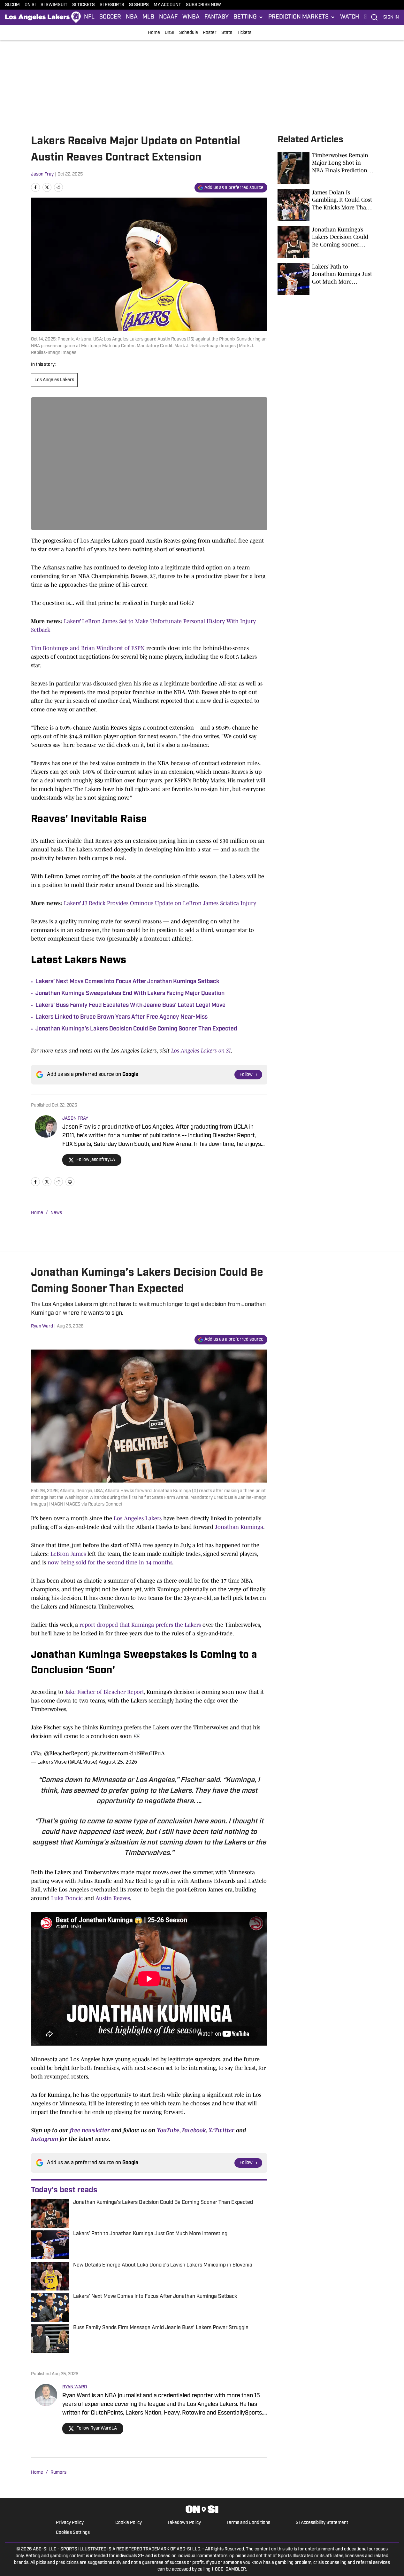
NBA (132, 17)
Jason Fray (42, 174)
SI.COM (12, 5)
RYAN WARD (75, 2387)
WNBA (191, 17)
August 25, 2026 (118, 1762)
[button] (248, 17)
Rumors (58, 2473)
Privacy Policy (70, 2523)
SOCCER (110, 17)
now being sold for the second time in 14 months (110, 1562)
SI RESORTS (112, 5)
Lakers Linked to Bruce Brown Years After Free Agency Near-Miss (122, 1017)
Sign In (391, 17)
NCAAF (168, 17)
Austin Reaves (113, 1898)
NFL (89, 17)
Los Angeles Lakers (54, 380)
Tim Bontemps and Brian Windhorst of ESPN (88, 648)
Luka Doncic (67, 1898)
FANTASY (217, 17)
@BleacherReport (66, 1753)
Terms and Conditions (248, 2523)
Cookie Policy (129, 2523)
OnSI (170, 33)
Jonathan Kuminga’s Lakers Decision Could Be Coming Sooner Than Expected (136, 1029)
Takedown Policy (184, 2523)
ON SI (30, 5)
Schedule (189, 33)
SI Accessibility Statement (322, 2523)
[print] (70, 1182)
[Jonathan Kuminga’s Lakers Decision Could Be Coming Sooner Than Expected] (325, 242)
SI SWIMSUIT (54, 5)
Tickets (244, 33)
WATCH (350, 17)
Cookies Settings (73, 2533)
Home (154, 33)
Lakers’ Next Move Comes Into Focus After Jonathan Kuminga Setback (127, 982)
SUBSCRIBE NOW (203, 5)
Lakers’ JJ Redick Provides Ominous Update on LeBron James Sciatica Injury (160, 903)
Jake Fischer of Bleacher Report (104, 1692)
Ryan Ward (42, 1326)
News (56, 1213)
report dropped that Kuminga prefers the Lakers (140, 1625)
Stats (227, 33)
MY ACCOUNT (167, 5)
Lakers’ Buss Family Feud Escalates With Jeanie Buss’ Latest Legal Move (130, 1006)
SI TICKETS (84, 5)
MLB (148, 17)
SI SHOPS (139, 5)
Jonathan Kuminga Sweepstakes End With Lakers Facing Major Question (130, 994)
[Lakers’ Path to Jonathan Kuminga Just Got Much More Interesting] (325, 279)
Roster (210, 33)
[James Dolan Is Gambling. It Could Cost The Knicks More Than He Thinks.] (325, 205)
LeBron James (68, 1554)
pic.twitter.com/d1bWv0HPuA (128, 1753)
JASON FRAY (75, 1119)
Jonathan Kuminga (239, 1527)
